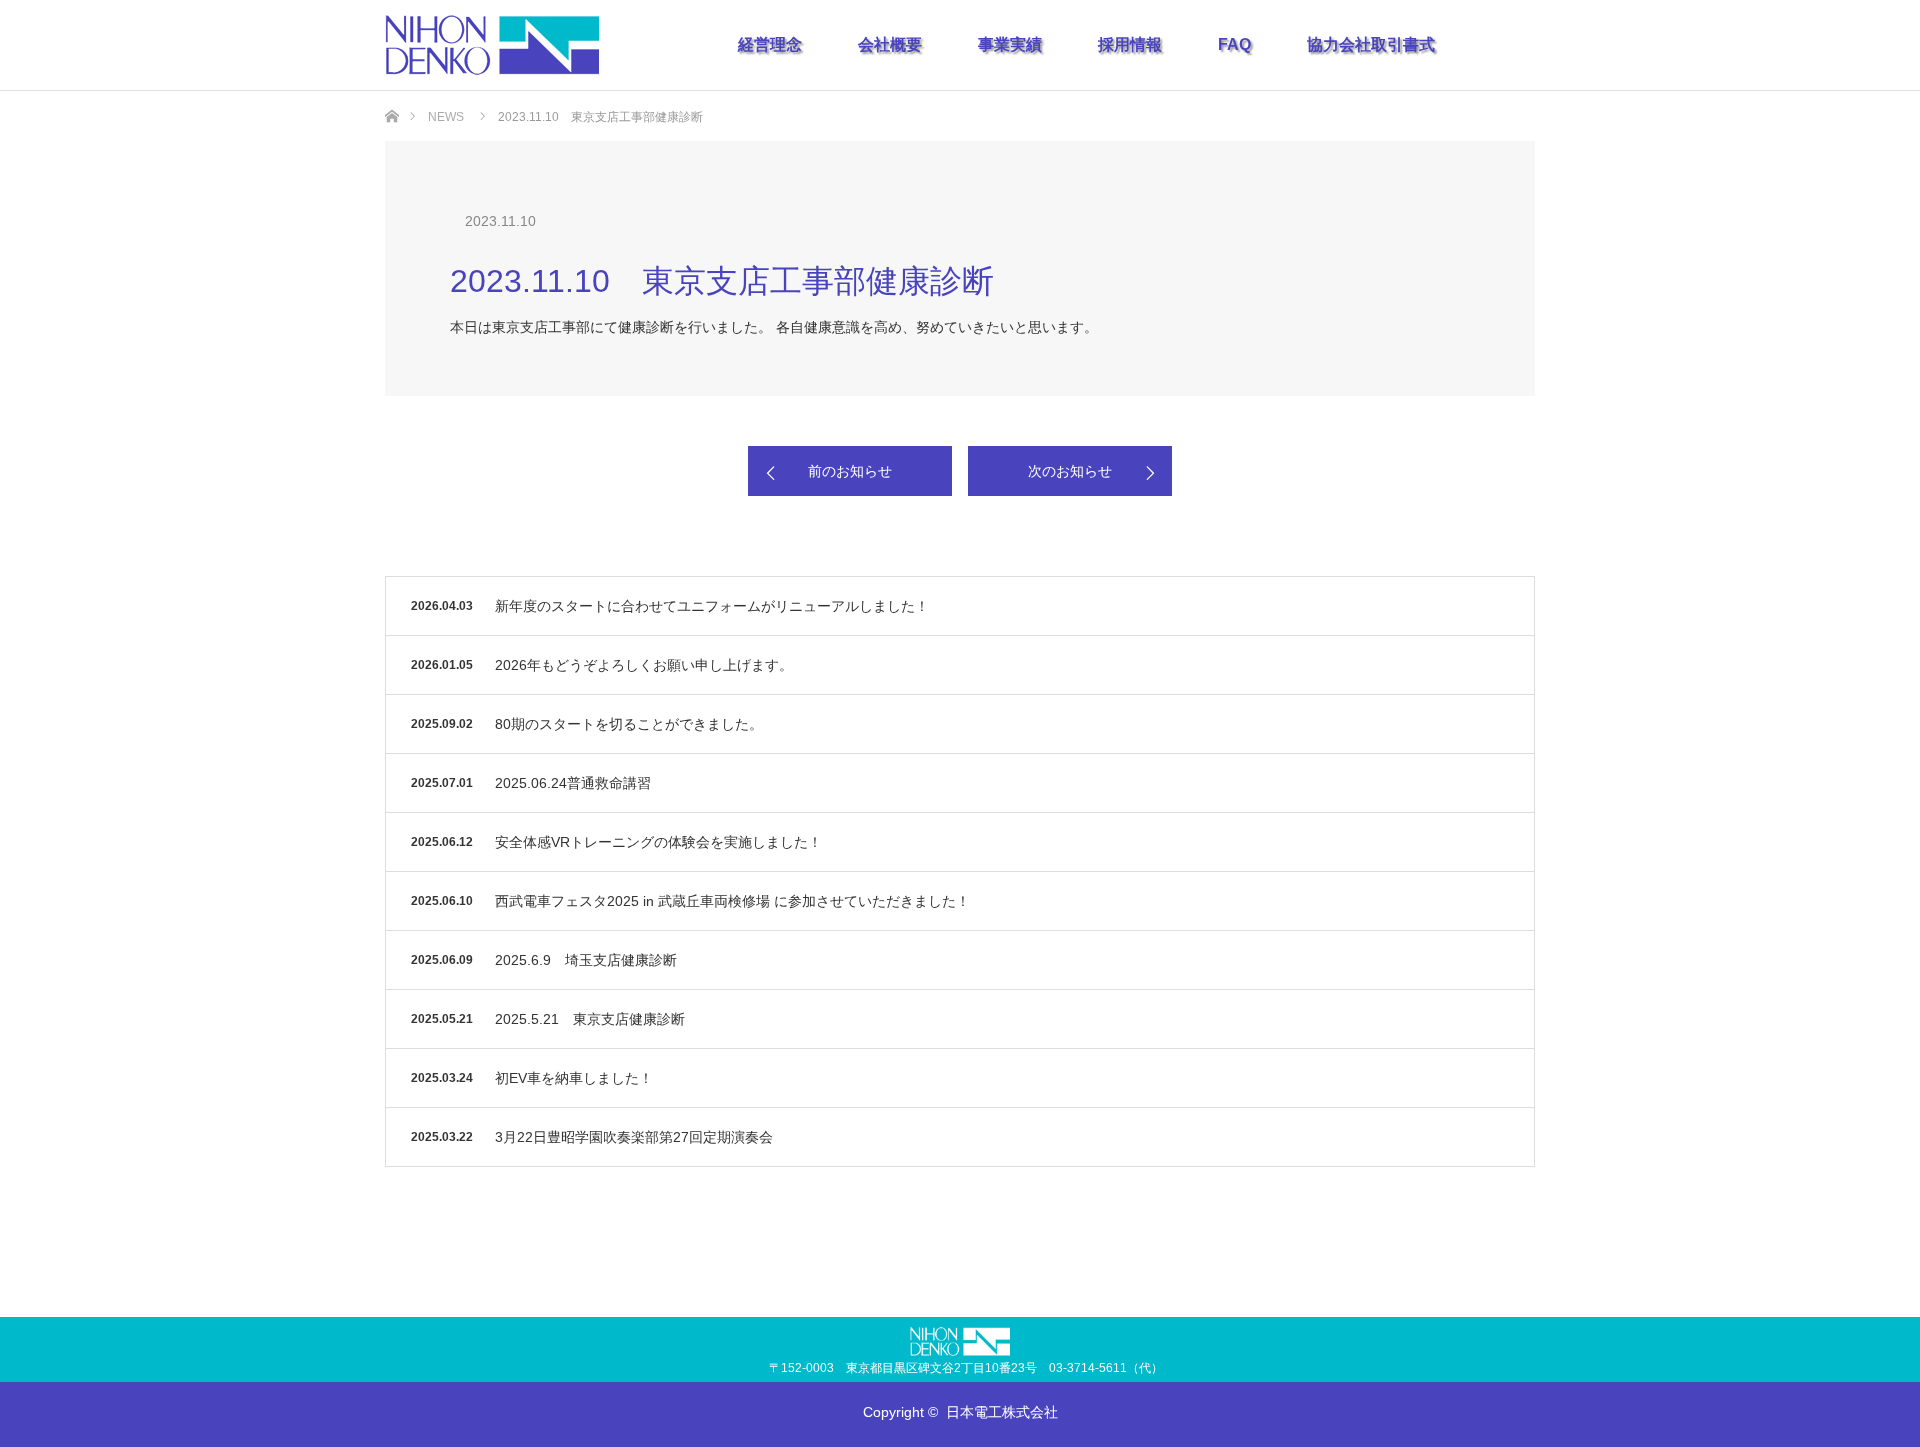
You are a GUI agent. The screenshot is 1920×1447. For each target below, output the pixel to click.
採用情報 (1130, 44)
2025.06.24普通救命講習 (573, 783)
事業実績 (1010, 44)
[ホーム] (391, 98)
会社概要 (890, 44)
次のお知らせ (1070, 471)
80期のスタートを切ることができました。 (629, 724)
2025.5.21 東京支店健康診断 (590, 1019)
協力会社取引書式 (1371, 44)
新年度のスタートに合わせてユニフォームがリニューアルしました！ (712, 606)
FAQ (1234, 44)
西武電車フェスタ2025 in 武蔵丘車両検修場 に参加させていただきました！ (732, 901)
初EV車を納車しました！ (574, 1078)
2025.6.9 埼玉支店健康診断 (586, 960)
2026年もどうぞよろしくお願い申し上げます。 (644, 665)
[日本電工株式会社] (492, 45)
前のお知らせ (850, 471)
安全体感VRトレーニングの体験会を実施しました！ (658, 842)
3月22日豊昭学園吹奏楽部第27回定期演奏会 (634, 1137)
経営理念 (770, 44)
